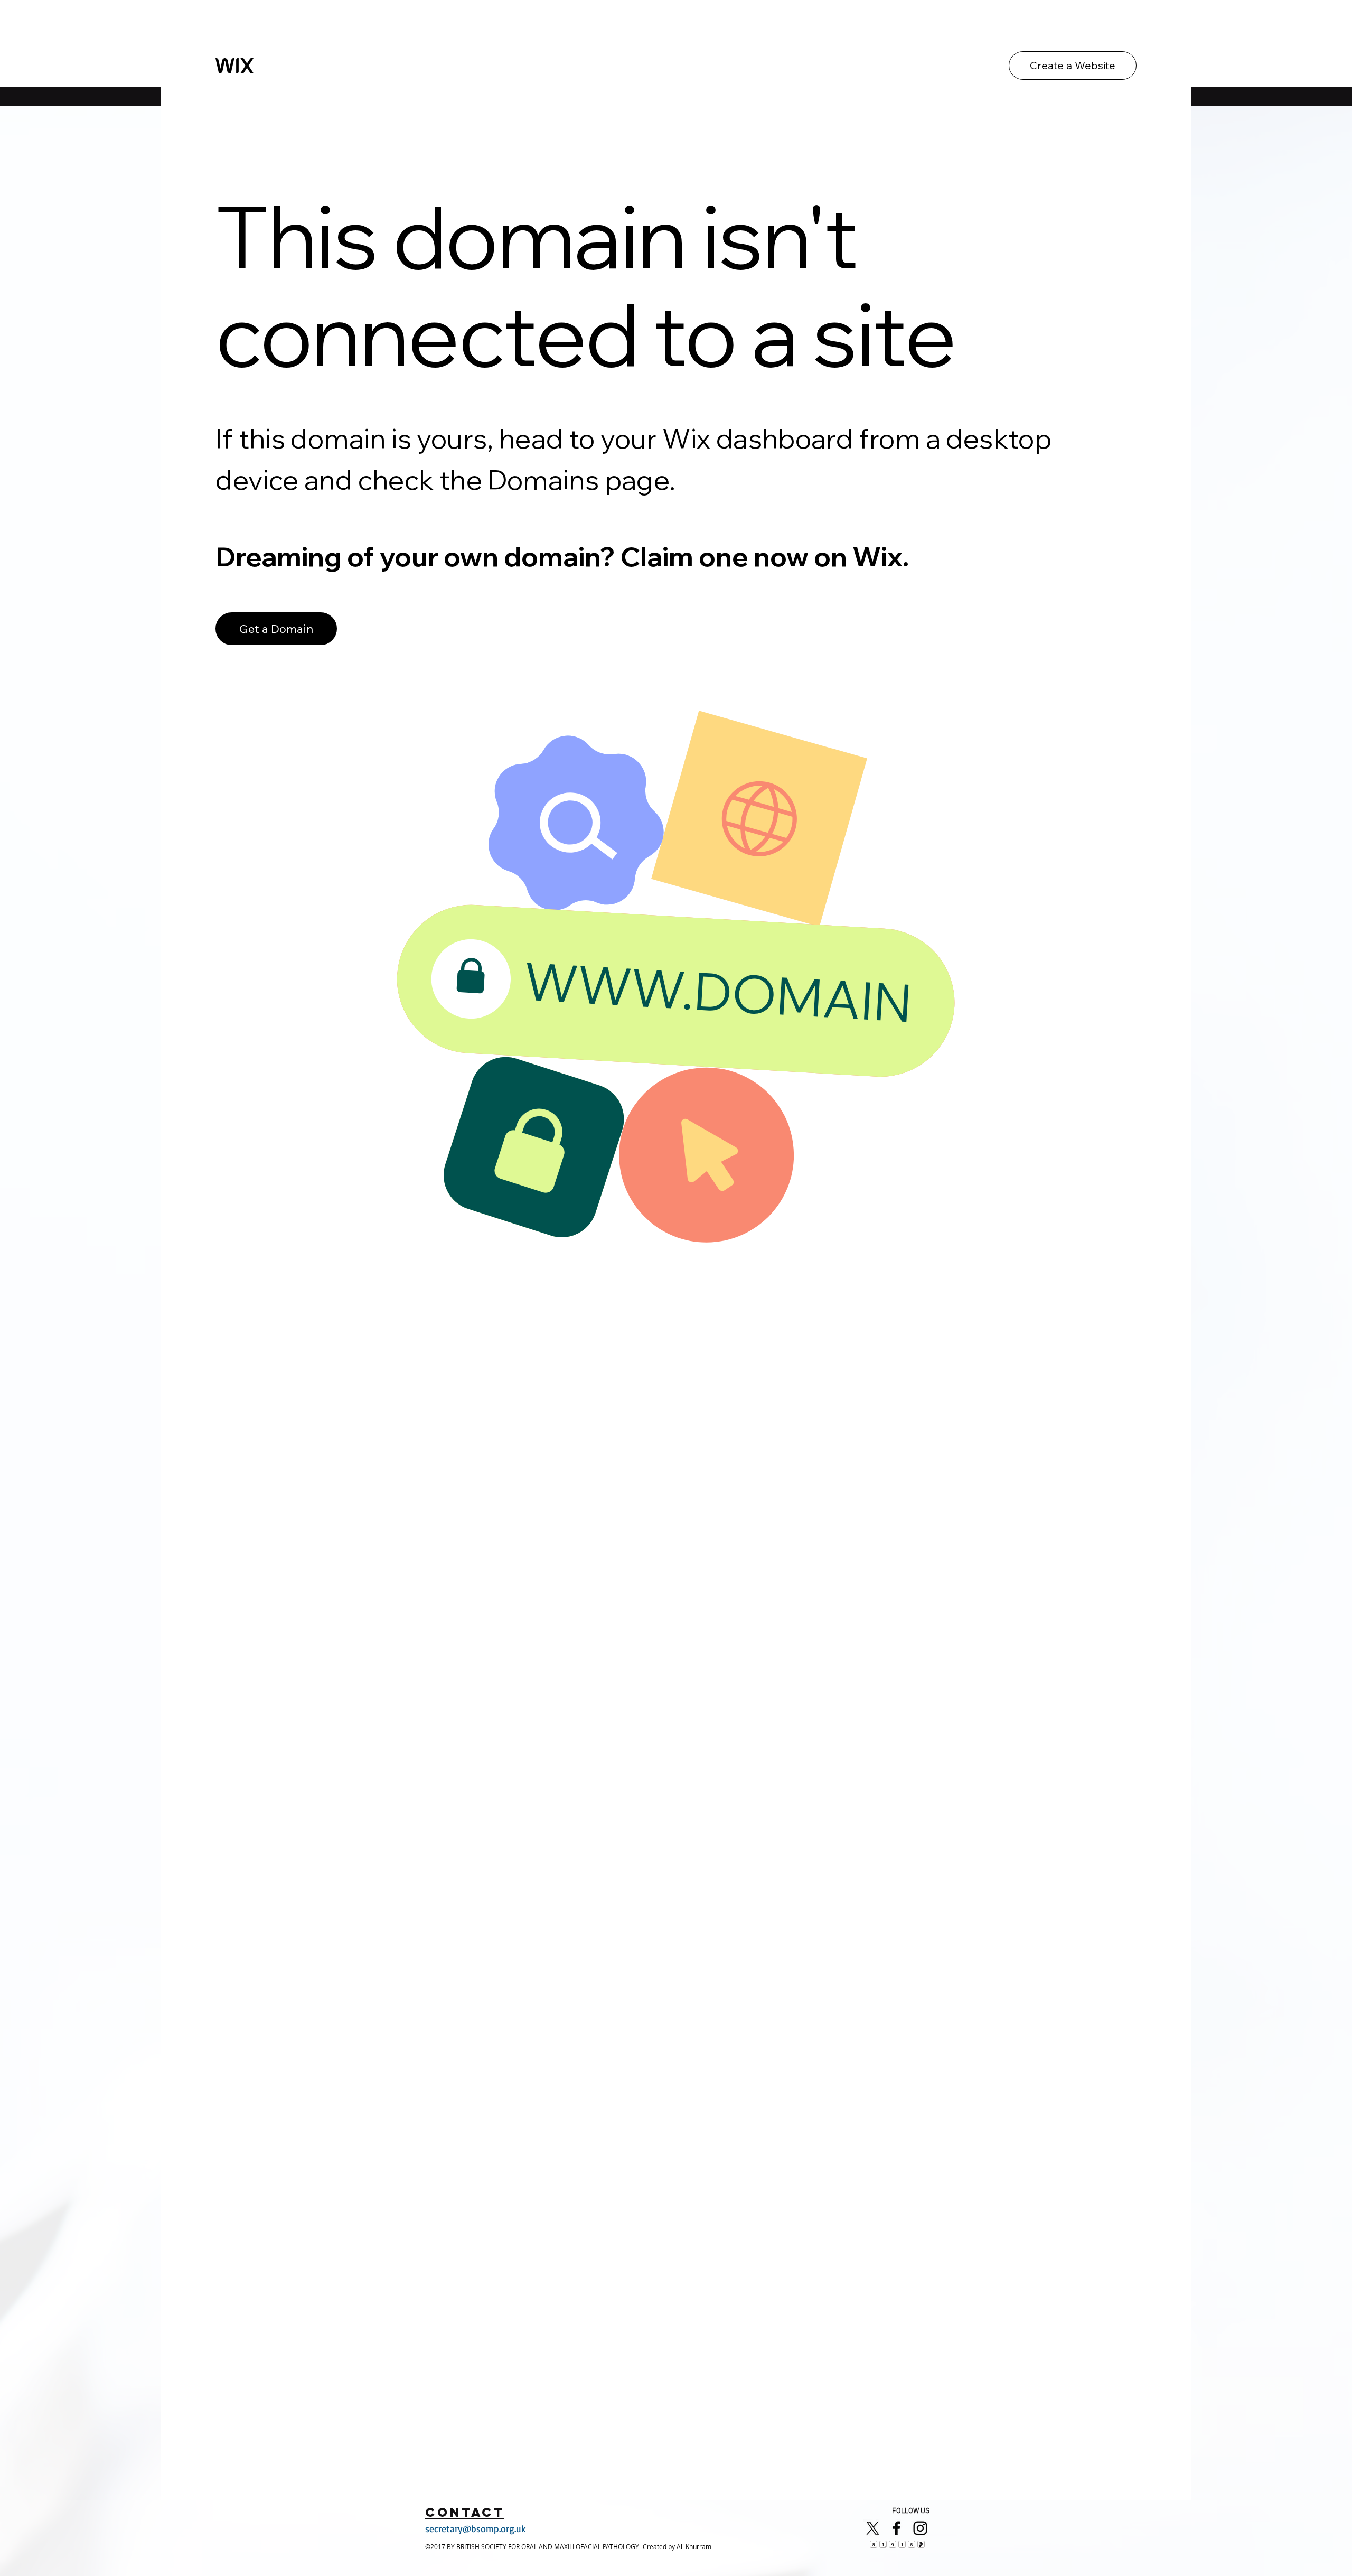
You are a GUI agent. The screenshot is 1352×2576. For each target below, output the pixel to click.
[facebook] (896, 2528)
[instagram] (920, 2528)
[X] (873, 2528)
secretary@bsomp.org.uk (476, 2528)
